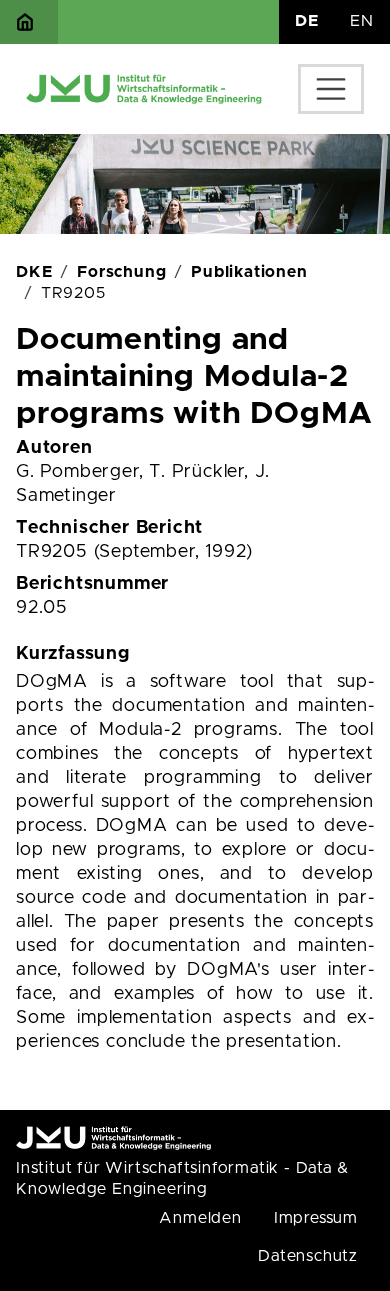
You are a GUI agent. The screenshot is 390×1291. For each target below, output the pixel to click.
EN (362, 21)
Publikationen (249, 272)
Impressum (316, 1218)
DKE (34, 272)
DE (307, 21)
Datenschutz (308, 1256)
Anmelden (200, 1218)
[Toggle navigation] (331, 89)
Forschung (121, 272)
